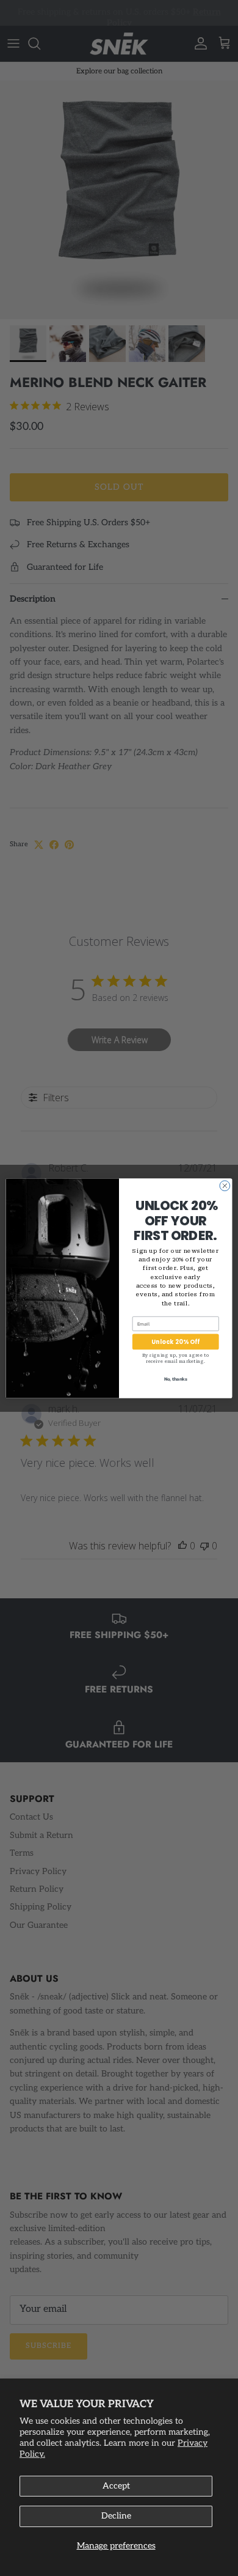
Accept (116, 2486)
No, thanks (176, 1378)
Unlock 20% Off (176, 1341)
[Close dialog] (225, 1186)
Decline (116, 2516)
